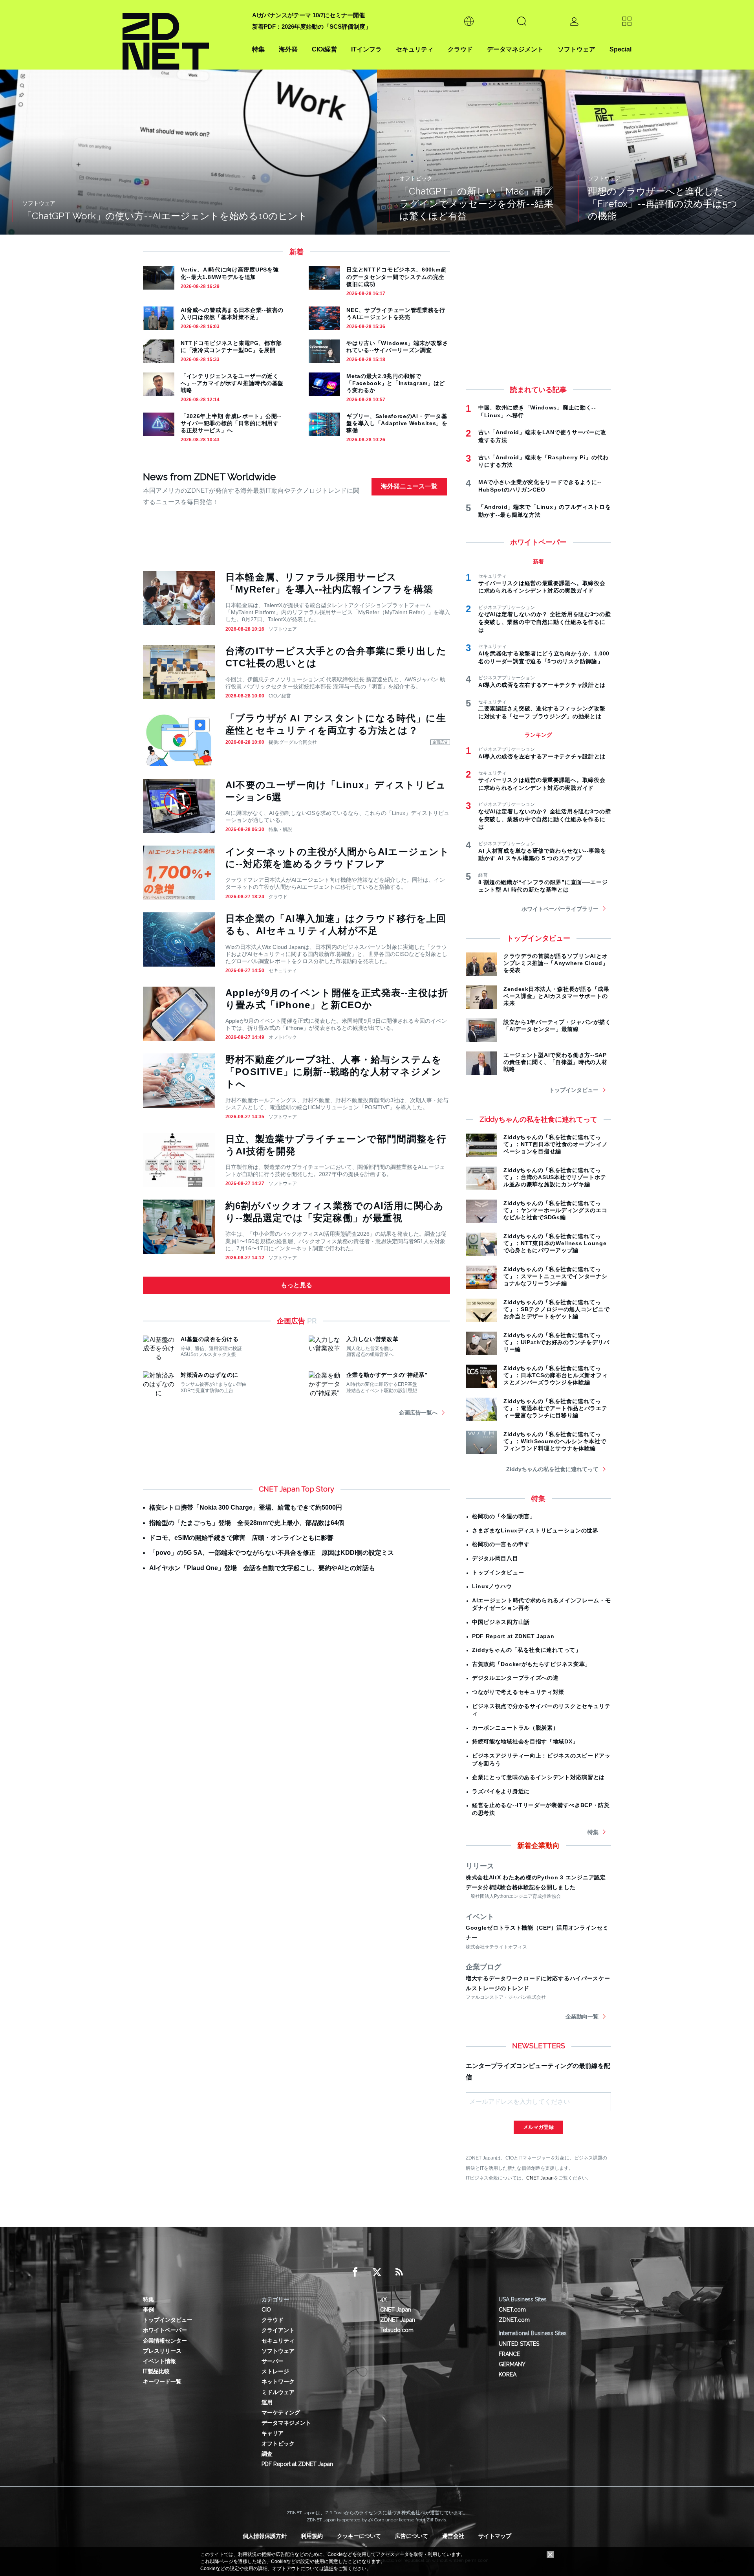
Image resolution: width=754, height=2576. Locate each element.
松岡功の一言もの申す (501, 1544)
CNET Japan (540, 2178)
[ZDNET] (183, 35)
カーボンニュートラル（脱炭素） (515, 1728)
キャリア (273, 2433)
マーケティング (281, 2413)
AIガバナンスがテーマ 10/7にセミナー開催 (308, 15)
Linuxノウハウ (492, 1586)
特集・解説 (280, 829)
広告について (412, 2536)
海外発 (288, 49)
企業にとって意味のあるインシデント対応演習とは (538, 1777)
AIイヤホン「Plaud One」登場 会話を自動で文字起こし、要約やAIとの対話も (262, 1568)
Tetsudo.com (397, 2330)
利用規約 (312, 2536)
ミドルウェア (278, 2392)
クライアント (278, 2330)
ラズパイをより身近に (501, 1791)
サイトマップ (495, 2536)
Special (620, 49)
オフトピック (283, 1037)
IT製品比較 (156, 2371)
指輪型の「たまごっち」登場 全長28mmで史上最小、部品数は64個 (247, 1523)
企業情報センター (165, 2341)
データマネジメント (515, 49)
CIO (266, 2310)
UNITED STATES (519, 2344)
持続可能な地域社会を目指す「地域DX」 (525, 1741)
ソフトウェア (576, 49)
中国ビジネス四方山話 (501, 1622)
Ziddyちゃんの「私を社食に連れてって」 (527, 1650)
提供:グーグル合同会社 (293, 742)
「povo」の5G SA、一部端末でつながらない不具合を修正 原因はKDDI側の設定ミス (272, 1553)
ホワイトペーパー (165, 2330)
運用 (267, 2402)
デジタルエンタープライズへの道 (515, 1678)
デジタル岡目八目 (495, 1558)
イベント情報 (159, 2361)
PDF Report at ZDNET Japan (513, 1636)
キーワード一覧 (162, 2382)
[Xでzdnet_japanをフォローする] (377, 2272)
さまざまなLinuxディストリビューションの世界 (535, 1530)
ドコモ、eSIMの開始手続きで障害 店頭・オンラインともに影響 (241, 1538)
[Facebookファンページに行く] (355, 2272)
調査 (267, 2454)
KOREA (508, 2374)
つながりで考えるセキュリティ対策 (518, 1692)
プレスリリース (162, 2351)
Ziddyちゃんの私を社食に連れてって (552, 1469)
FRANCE (509, 2354)
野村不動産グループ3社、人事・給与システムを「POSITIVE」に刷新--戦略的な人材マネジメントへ (334, 1072)
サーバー (273, 2361)
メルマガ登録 (538, 2127)
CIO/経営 (324, 49)
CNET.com (512, 2310)
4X (383, 2299)
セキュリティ (415, 49)
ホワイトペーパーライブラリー (560, 909)
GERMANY (512, 2364)
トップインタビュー (574, 1090)
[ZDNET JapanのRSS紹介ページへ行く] (399, 2272)
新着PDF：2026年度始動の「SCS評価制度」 (312, 27)
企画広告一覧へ (418, 1413)
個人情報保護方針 (265, 2536)
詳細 (329, 2569)
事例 (148, 2310)
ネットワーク (278, 2382)
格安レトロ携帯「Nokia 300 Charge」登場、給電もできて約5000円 (246, 1507)
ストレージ (275, 2371)
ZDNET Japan (398, 2320)
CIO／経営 (280, 696)
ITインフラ (366, 49)
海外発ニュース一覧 (409, 486)
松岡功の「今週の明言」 (504, 1516)
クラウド (460, 49)
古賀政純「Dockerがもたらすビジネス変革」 (531, 1664)
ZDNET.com (514, 2320)
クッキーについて (359, 2536)
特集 (258, 49)
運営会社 (453, 2536)
